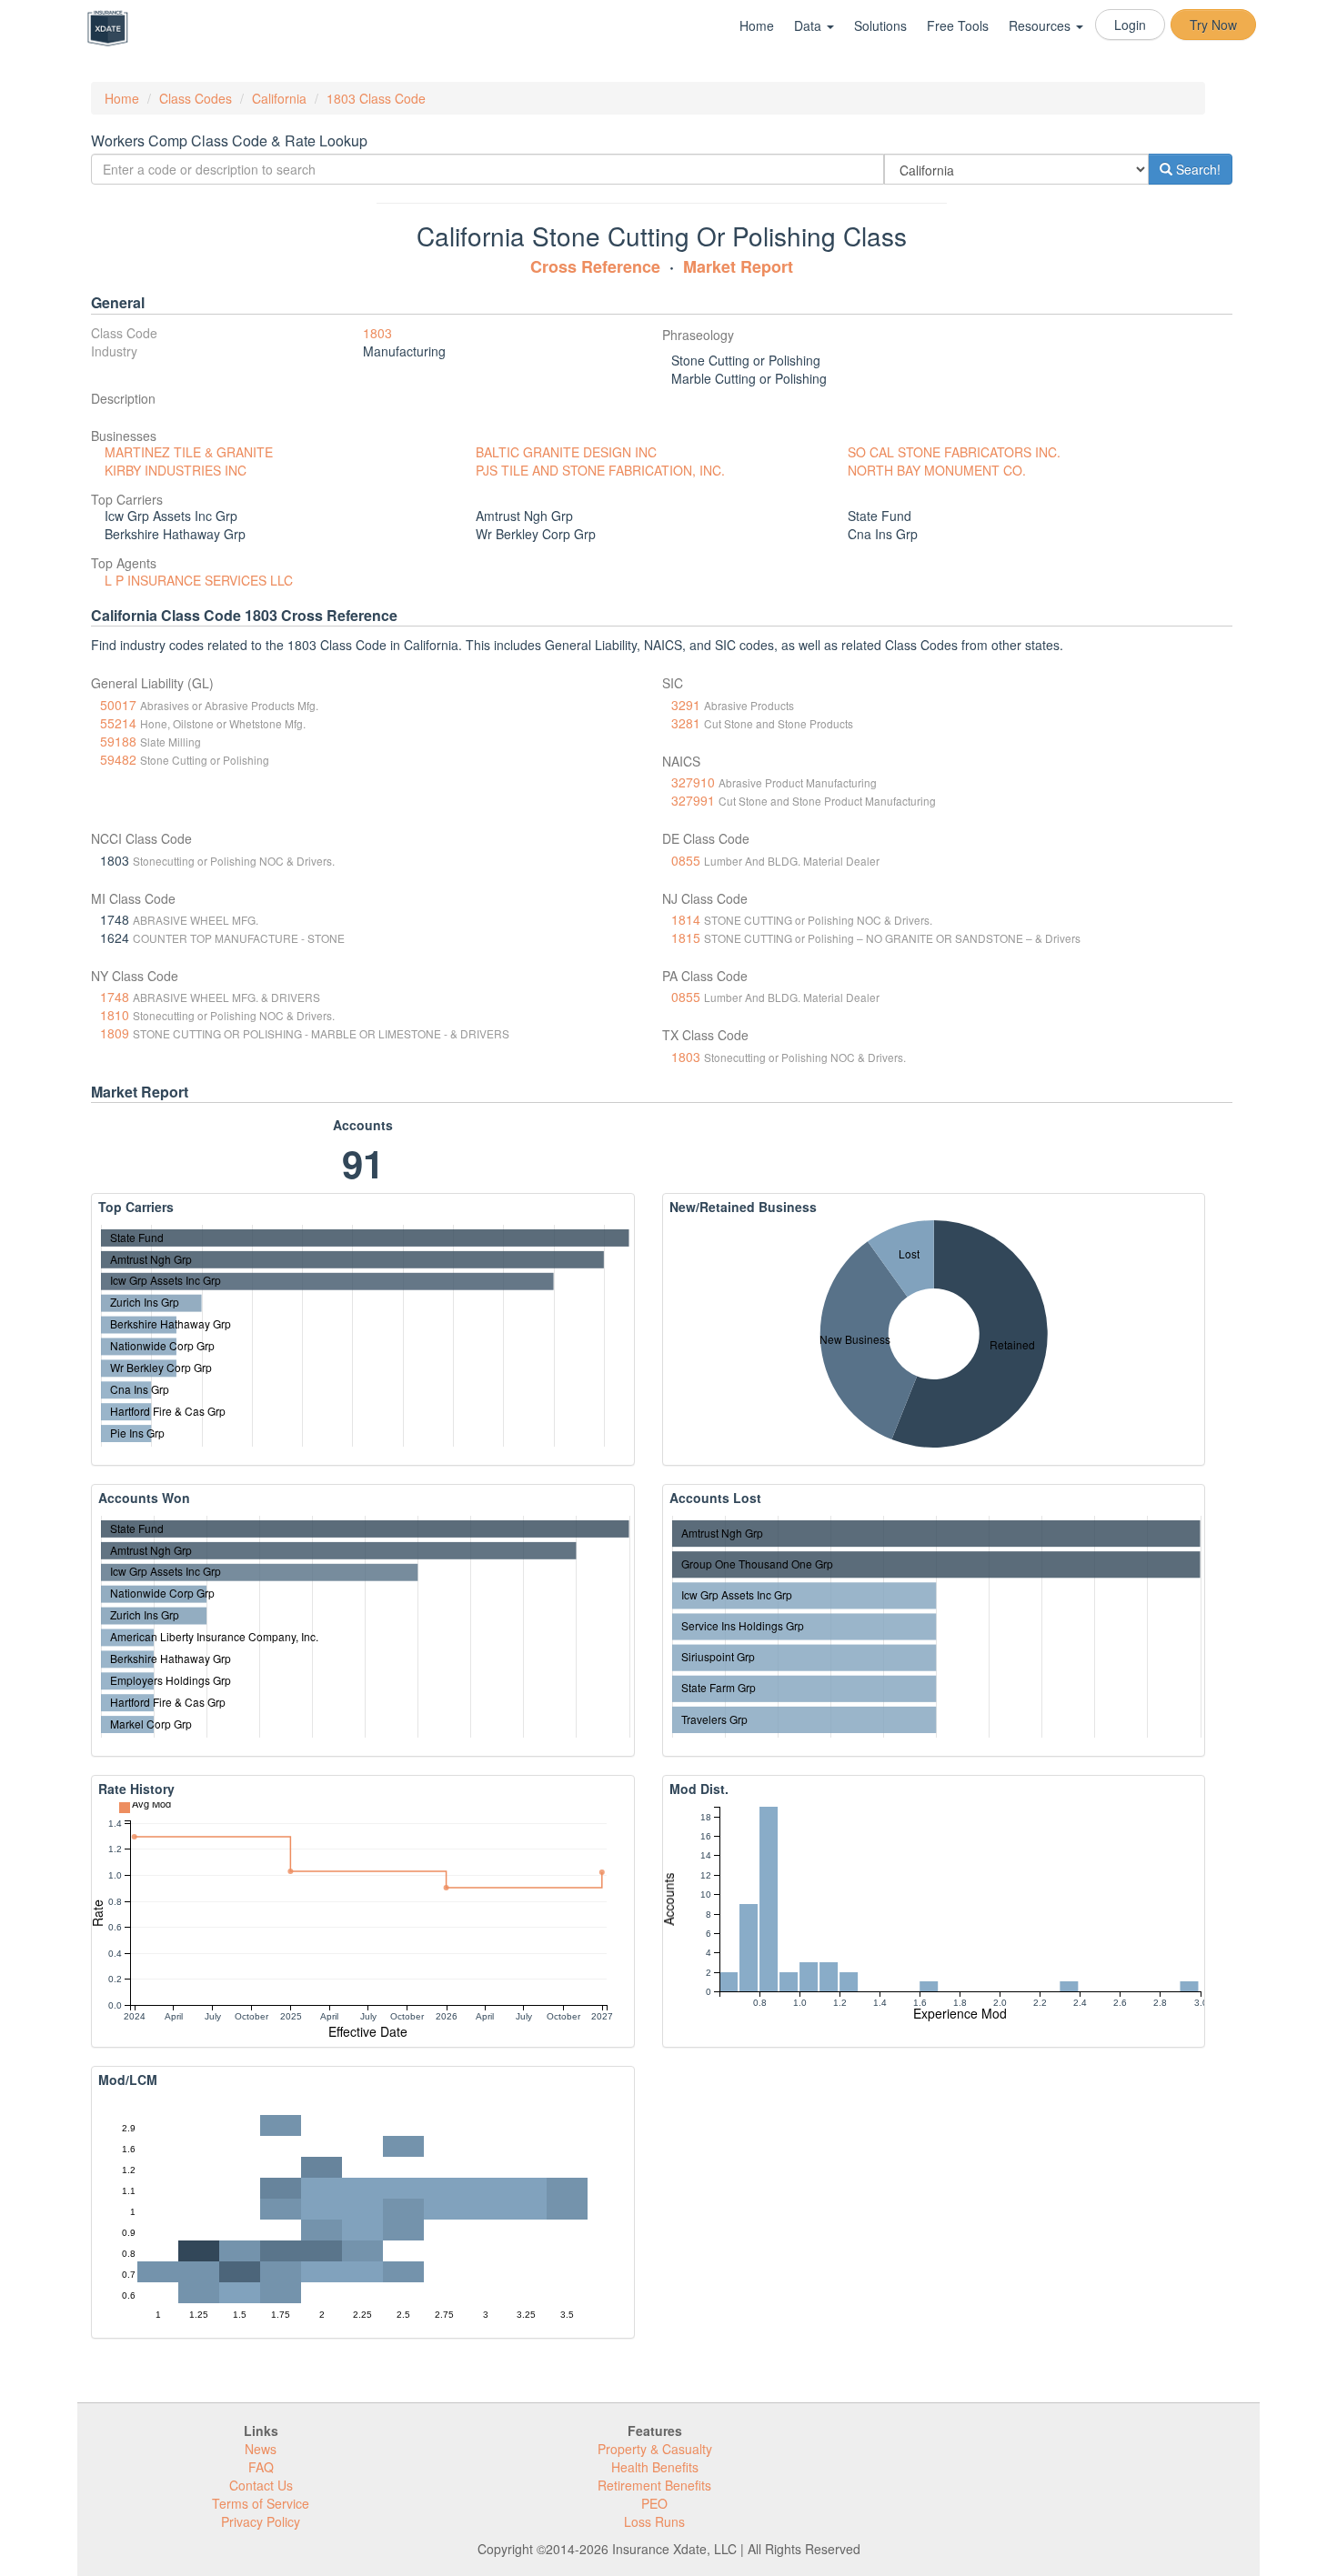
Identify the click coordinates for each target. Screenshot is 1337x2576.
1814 (686, 919)
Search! (1196, 169)
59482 (118, 759)
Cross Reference (595, 266)
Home (757, 25)
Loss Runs (654, 2521)
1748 (115, 997)
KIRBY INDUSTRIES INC (176, 470)
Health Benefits (655, 2467)
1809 (115, 1033)
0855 (686, 860)
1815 (686, 937)
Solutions (880, 25)
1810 (115, 1015)
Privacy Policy (261, 2521)
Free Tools (958, 25)
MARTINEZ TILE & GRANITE (189, 452)
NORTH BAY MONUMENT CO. (937, 470)
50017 (118, 705)
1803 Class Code (376, 98)
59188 (118, 741)
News (261, 2449)
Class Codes (196, 98)
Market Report (738, 266)
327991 (693, 800)
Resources (1041, 25)
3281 (686, 723)
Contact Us (261, 2485)
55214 (118, 723)
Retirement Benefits (654, 2485)
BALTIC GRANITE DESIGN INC (566, 452)
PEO (654, 2503)
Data (809, 25)
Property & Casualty (655, 2449)
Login (1130, 25)
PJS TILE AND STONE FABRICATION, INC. (600, 470)
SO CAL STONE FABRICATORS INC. (954, 452)
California (279, 98)
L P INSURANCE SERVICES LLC (199, 580)
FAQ (261, 2467)
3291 (686, 705)
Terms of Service (261, 2503)
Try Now (1213, 25)
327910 (693, 782)
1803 (377, 333)
